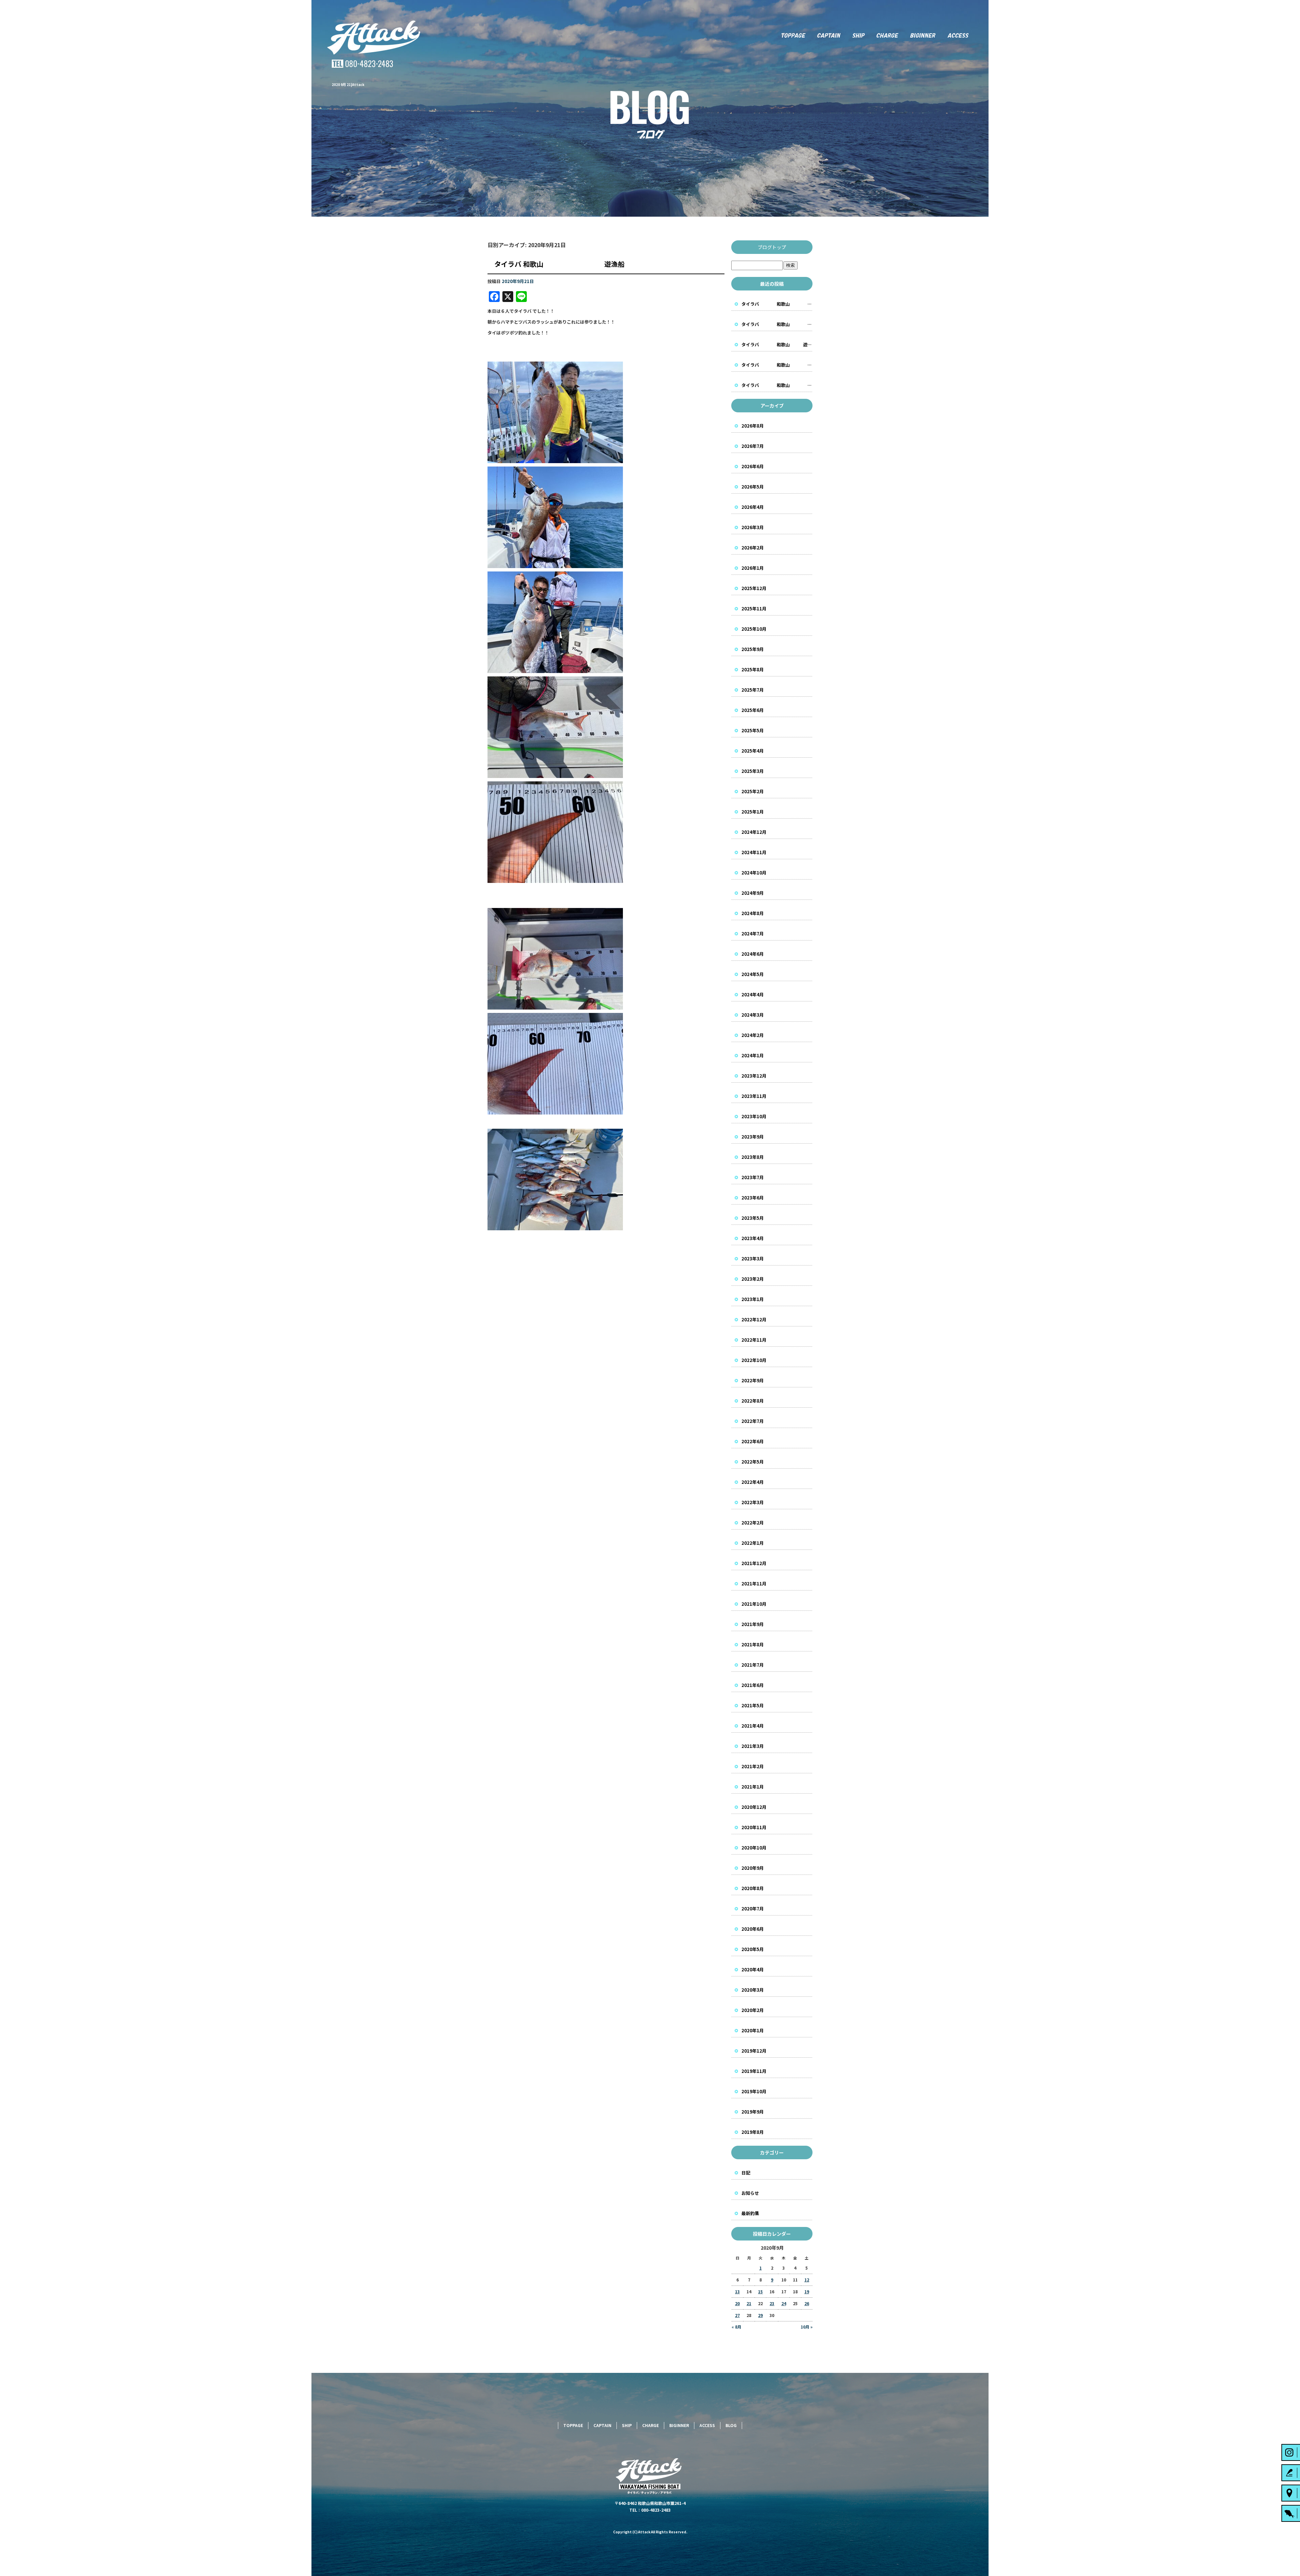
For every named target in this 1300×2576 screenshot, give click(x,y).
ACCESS (965, 36)
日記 (746, 2173)
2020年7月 (753, 1909)
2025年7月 (753, 690)
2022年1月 (753, 1543)
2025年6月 (753, 710)
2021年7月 (753, 1665)
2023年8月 (753, 1157)
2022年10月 (754, 1360)
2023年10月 (754, 1116)
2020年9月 (753, 1868)
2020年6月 (753, 1929)
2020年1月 (753, 2030)
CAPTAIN (829, 36)
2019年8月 (753, 2132)
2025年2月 (753, 791)
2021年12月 (754, 1563)
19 (807, 2291)
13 (737, 2291)
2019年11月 (754, 2071)
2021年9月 (753, 1624)
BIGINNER (923, 36)
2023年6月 (753, 1198)
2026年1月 (753, 568)
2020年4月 (753, 1969)
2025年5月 (753, 730)
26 (807, 2303)
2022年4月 (753, 1482)
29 (760, 2315)
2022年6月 (753, 1441)
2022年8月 (753, 1401)
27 (737, 2315)
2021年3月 (753, 1746)
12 (807, 2280)
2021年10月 (754, 1604)
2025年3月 (753, 771)
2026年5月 (753, 487)
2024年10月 (754, 873)
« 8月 (736, 2327)
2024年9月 (753, 893)
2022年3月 (753, 1502)
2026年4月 (753, 507)
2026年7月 (753, 446)
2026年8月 (753, 426)
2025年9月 (753, 649)
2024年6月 (753, 954)
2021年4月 (753, 1726)
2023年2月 (753, 1279)
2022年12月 (754, 1319)
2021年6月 (753, 1685)
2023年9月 (753, 1137)
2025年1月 (753, 812)
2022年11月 (754, 1340)
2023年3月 (753, 1259)
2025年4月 (753, 751)
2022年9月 (753, 1380)
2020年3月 (753, 1990)
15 (760, 2291)
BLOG (731, 2425)
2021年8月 (753, 1644)
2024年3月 (753, 1015)
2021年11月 (754, 1584)
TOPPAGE (792, 36)
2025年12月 (754, 588)
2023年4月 (753, 1238)
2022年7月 (753, 1421)
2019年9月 (753, 2112)
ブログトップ (772, 247)
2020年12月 (754, 1807)
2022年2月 (753, 1523)
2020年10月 (754, 1848)
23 (772, 2303)
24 (784, 2303)
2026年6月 (753, 466)
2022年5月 (753, 1462)
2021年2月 (753, 1766)
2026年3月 (753, 527)
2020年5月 (753, 1949)
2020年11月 (754, 1827)
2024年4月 (753, 994)
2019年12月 (754, 2051)
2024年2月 (753, 1035)
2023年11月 (754, 1096)
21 (749, 2303)
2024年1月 (753, 1055)
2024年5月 (753, 974)
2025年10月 (754, 629)
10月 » (807, 2327)
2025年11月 (754, 609)
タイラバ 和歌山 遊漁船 (559, 264)
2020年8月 (753, 1888)
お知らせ (750, 2193)
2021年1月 (753, 1787)
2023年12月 (754, 1076)
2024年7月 (753, 934)
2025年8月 (753, 669)
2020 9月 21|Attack (348, 84)
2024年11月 (754, 852)
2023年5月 (753, 1218)
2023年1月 (753, 1299)
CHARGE (888, 36)
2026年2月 (753, 548)
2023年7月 (753, 1177)
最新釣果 (750, 2213)
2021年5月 (753, 1705)
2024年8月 (753, 913)
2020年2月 (753, 2010)
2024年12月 (754, 832)
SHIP (858, 36)
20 (737, 2303)
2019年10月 (754, 2091)
